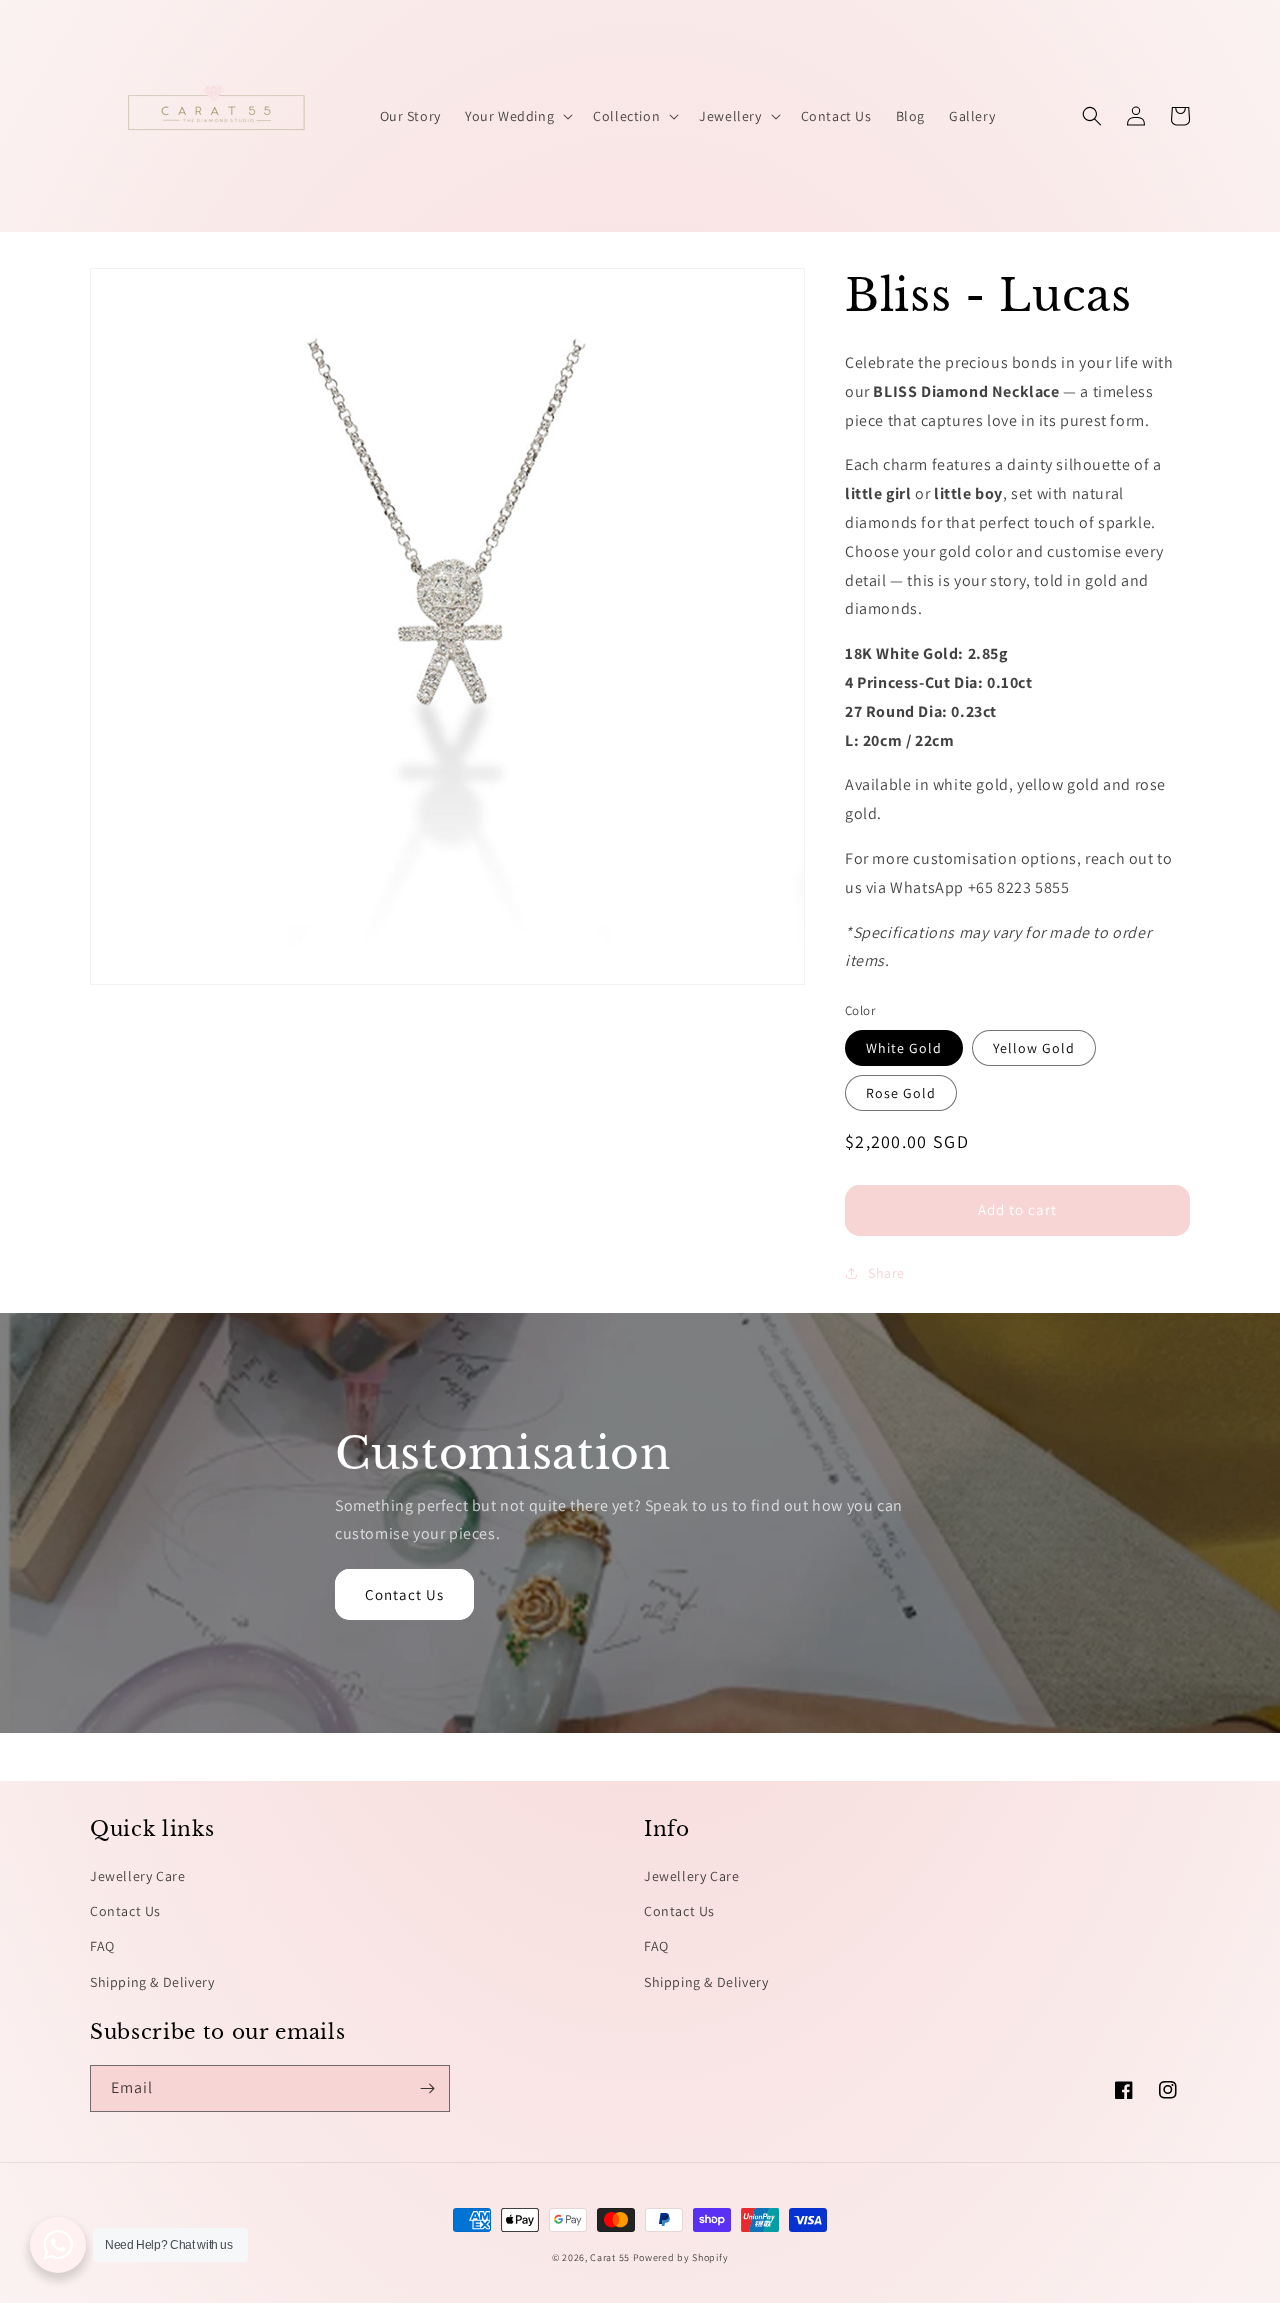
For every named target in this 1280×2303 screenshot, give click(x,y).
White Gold (904, 1048)
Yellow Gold (1034, 1048)
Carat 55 (610, 2257)
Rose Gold (901, 1093)
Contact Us (404, 1594)
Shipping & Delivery (152, 1982)
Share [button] (886, 1273)
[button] (517, 116)
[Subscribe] (427, 2088)
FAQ (102, 1946)
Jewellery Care (137, 1876)
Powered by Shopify (681, 2257)
